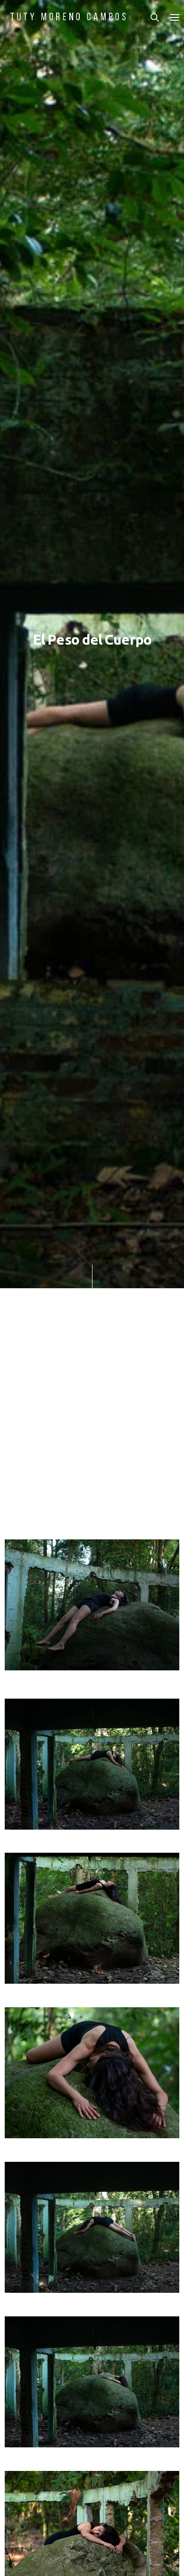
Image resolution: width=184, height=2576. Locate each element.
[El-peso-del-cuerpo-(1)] (92, 1918)
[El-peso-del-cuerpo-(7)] (92, 2382)
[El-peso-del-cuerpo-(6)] (92, 1764)
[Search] (155, 17)
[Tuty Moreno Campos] (68, 16)
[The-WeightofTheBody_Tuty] (92, 2073)
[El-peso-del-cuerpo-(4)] (92, 2227)
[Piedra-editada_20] (92, 1605)
